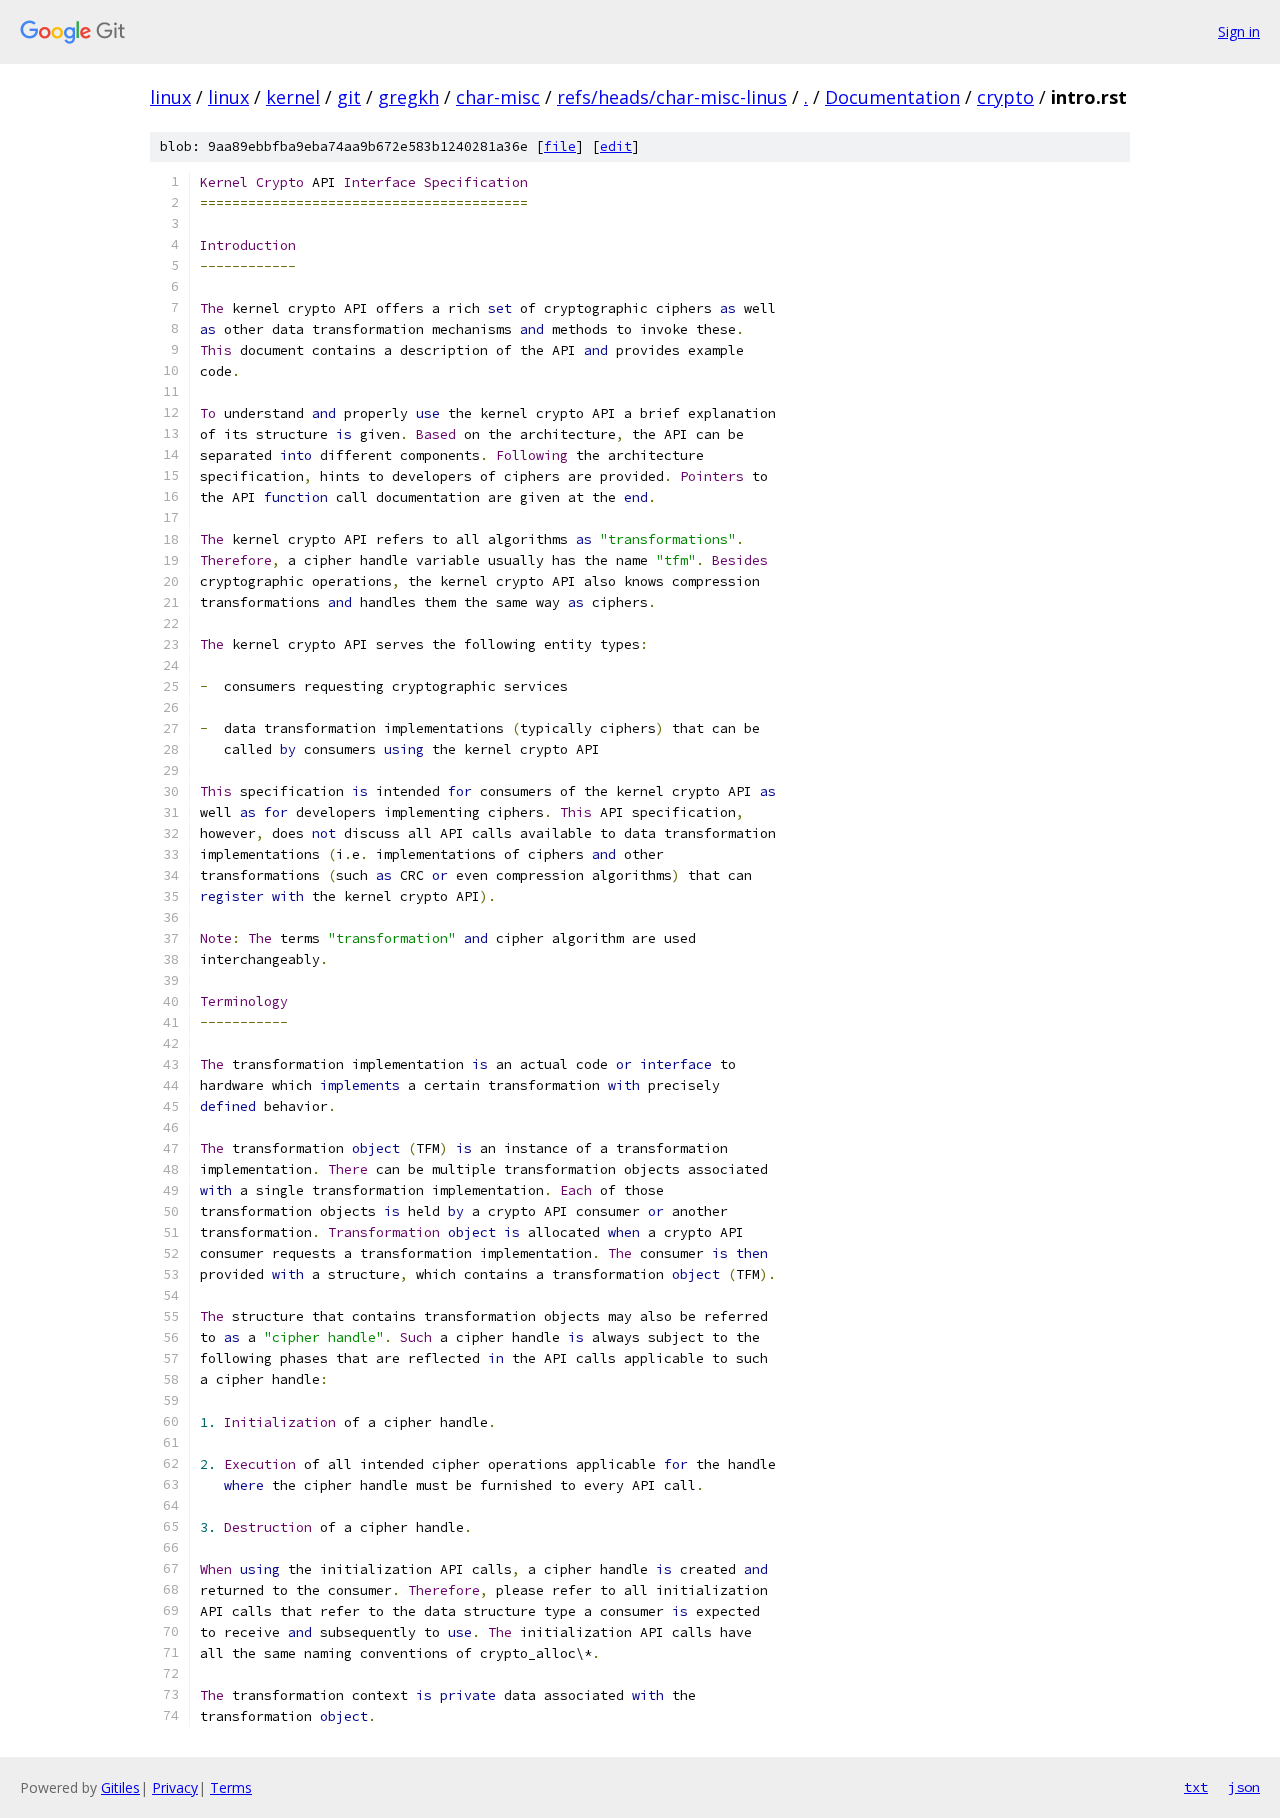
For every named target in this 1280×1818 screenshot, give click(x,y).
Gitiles (120, 1787)
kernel (293, 97)
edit (616, 146)
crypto (1005, 97)
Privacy (175, 1787)
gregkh (408, 97)
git (349, 97)
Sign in (1239, 31)
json (1244, 1787)
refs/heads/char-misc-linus (672, 97)
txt (1196, 1787)
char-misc (498, 97)
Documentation (892, 97)
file (560, 146)
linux (170, 97)
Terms (231, 1787)
